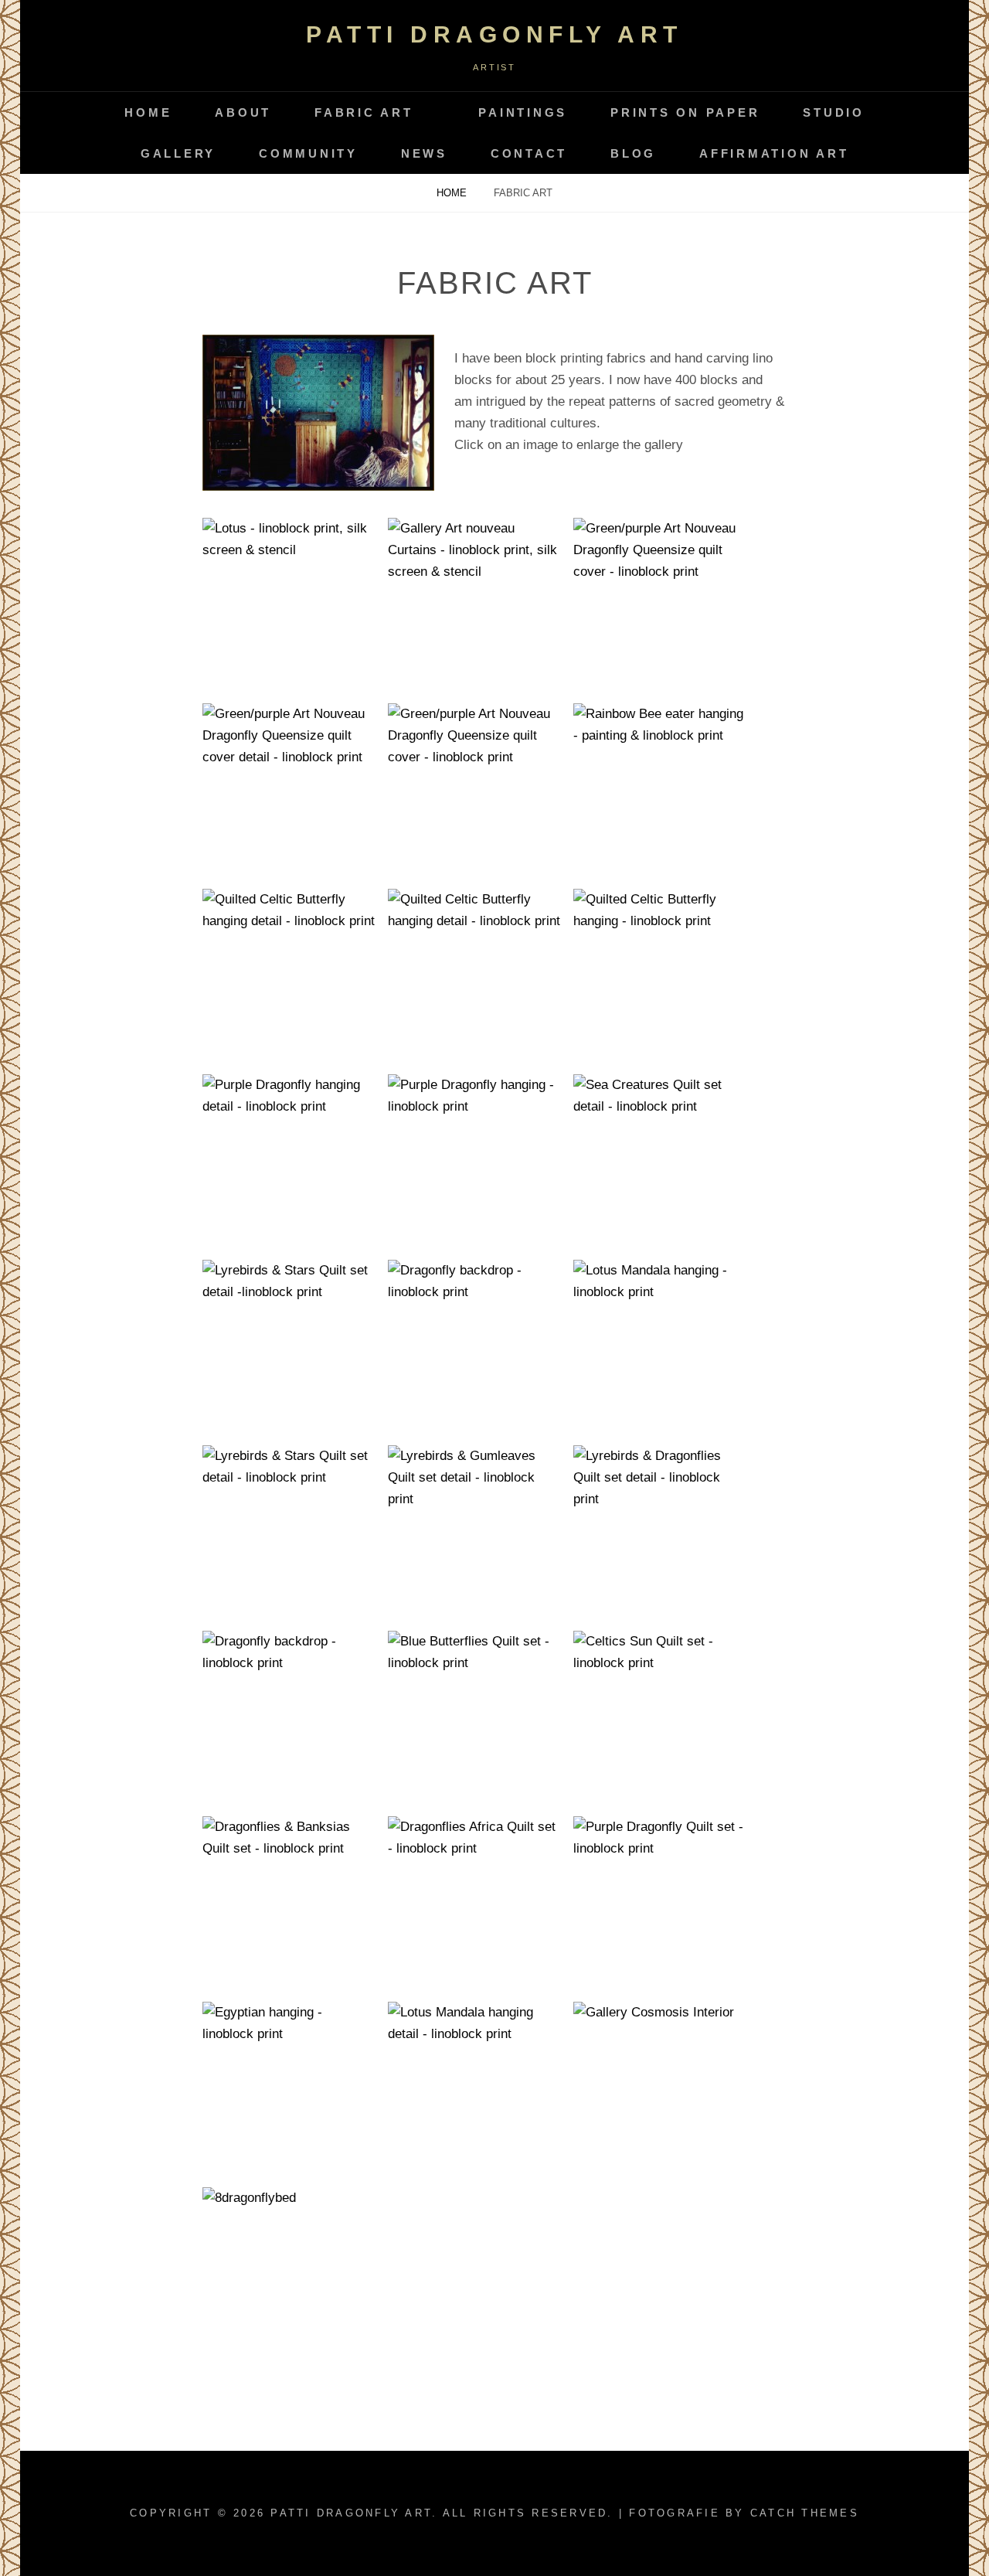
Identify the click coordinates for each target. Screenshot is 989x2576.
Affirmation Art (774, 153)
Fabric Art (364, 112)
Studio (834, 112)
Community (308, 153)
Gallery (178, 153)
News (424, 153)
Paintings (523, 112)
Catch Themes (805, 2513)
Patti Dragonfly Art (494, 34)
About (243, 112)
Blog (633, 153)
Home (148, 112)
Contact (529, 153)
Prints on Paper (685, 112)
